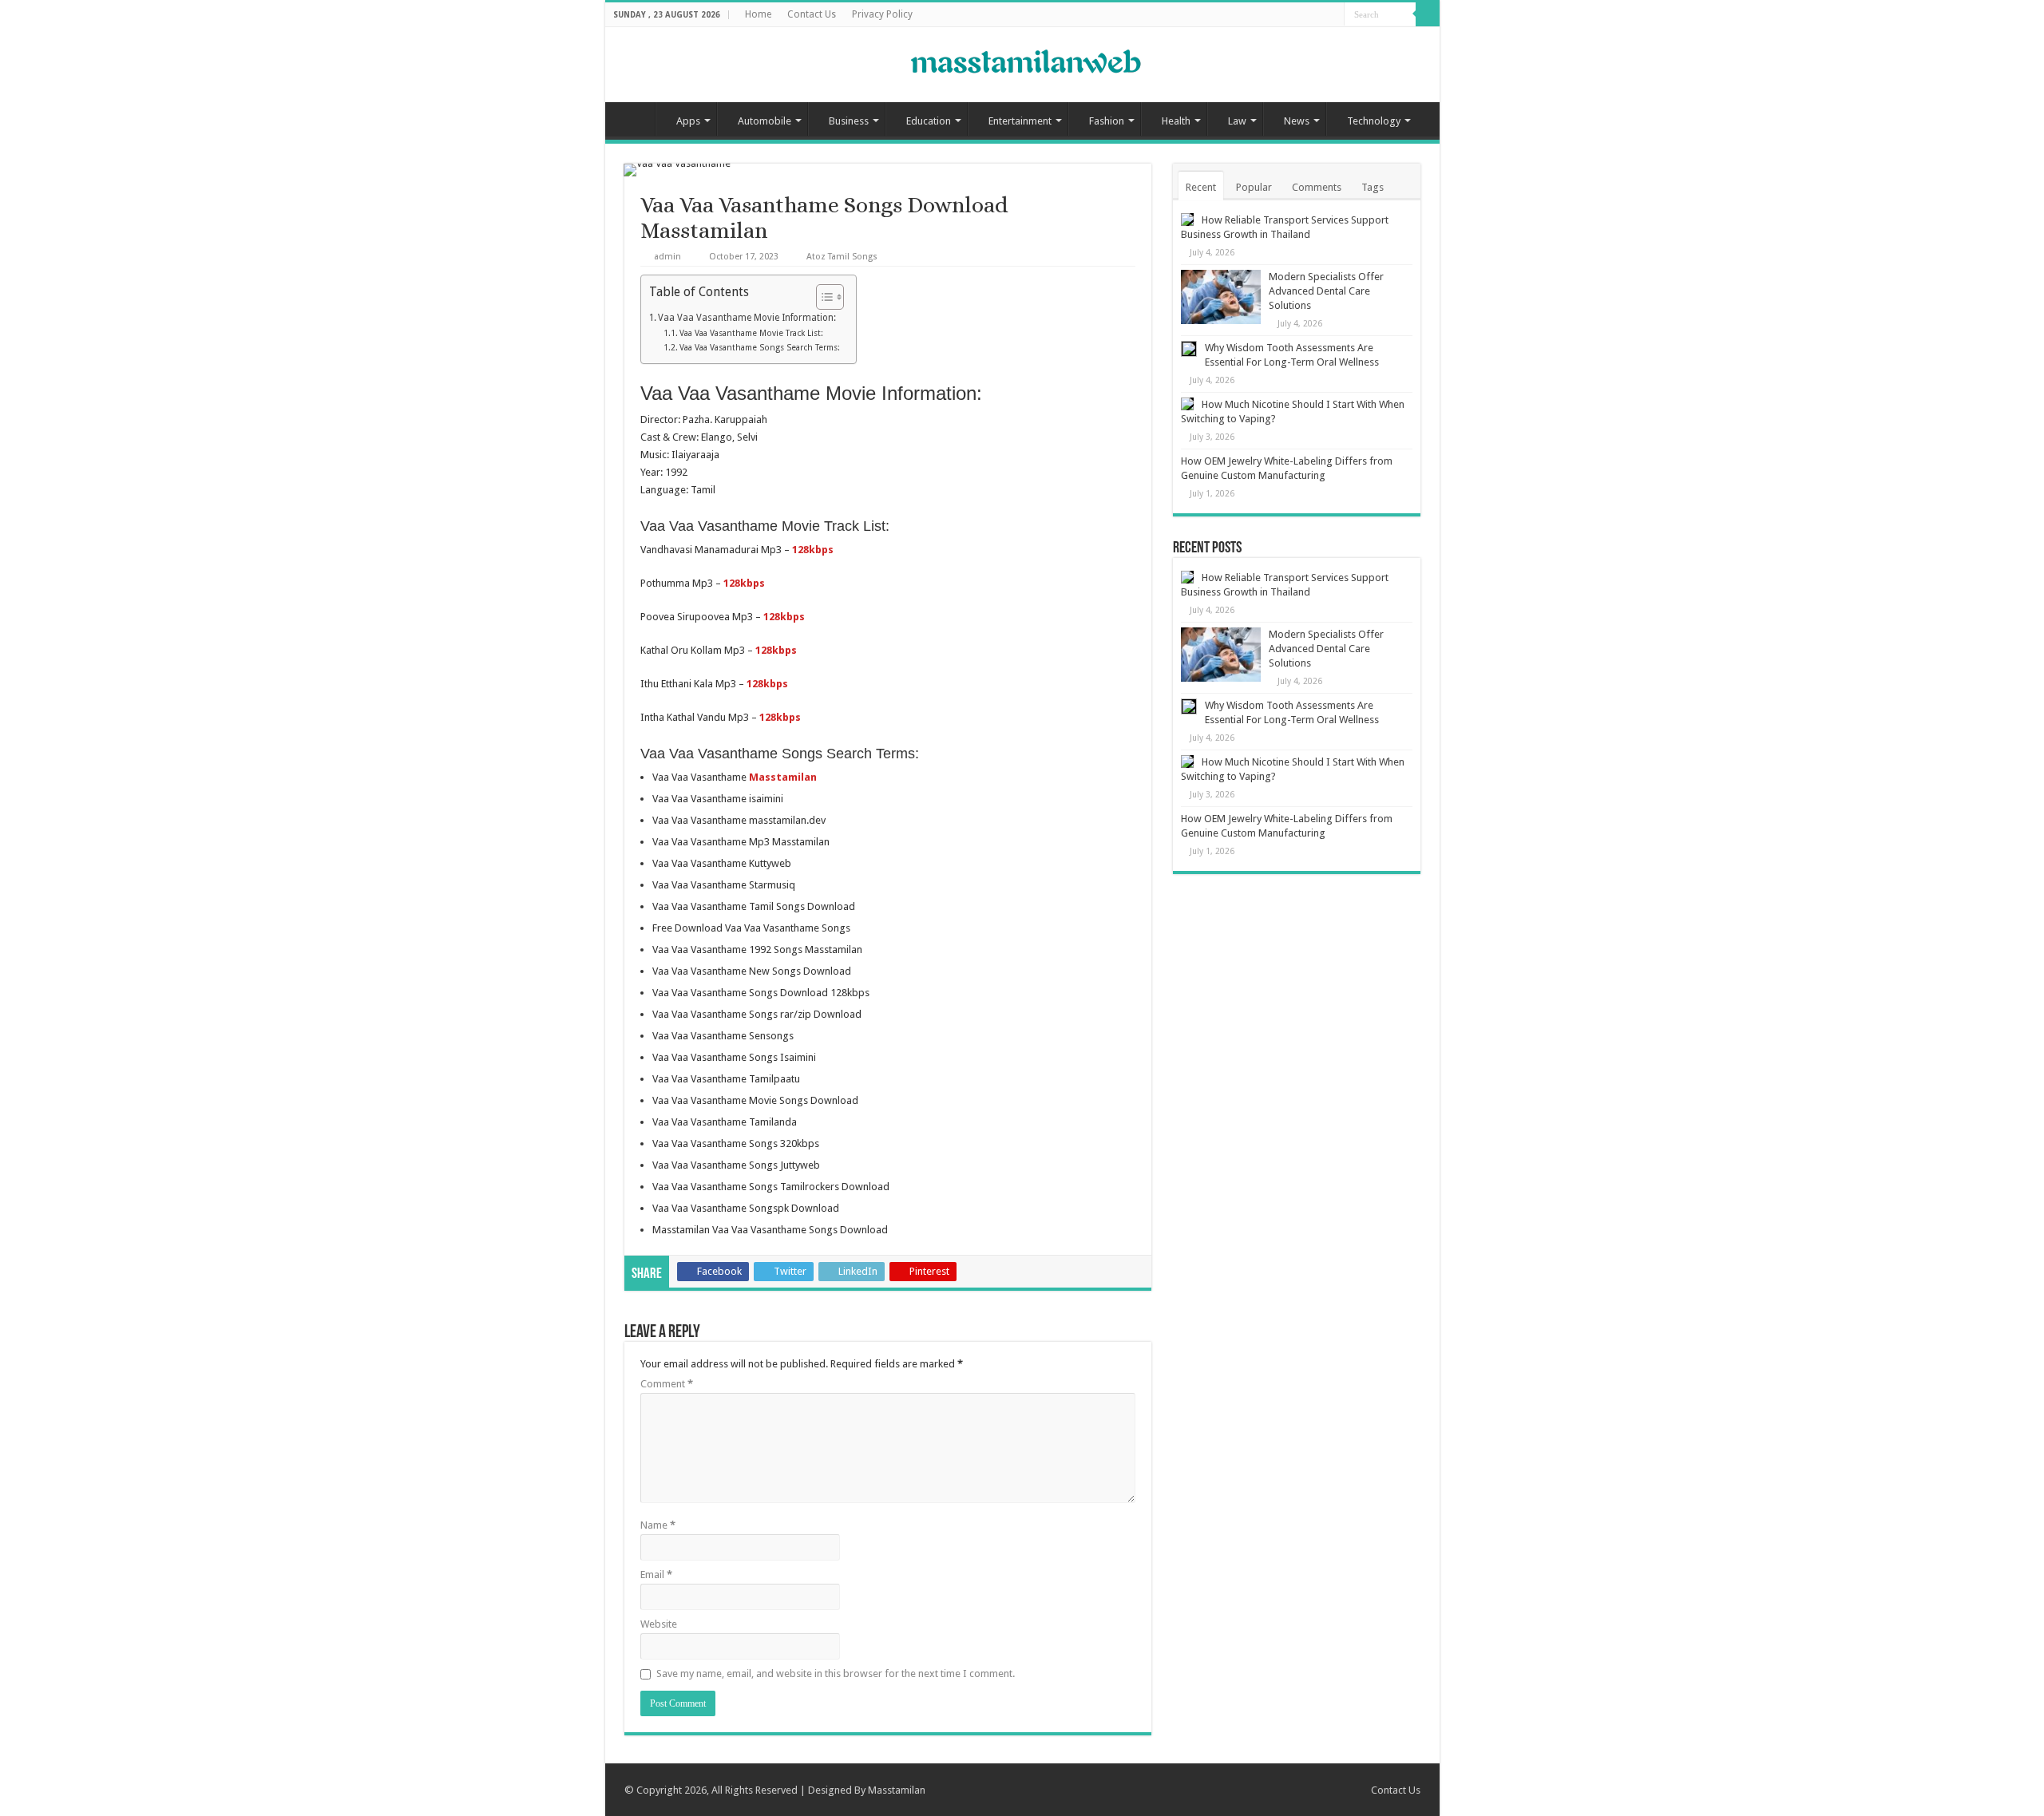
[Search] (1428, 14)
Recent (1201, 187)
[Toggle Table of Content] (822, 297)
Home (758, 14)
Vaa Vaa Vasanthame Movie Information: (747, 318)
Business (849, 121)
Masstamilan (897, 1790)
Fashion (1107, 121)
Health (1176, 121)
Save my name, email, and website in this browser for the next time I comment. (836, 1674)
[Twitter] (1302, 15)
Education (929, 121)
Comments (1317, 187)
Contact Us (812, 14)
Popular (1254, 187)
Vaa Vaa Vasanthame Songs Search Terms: (760, 348)
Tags (1373, 187)
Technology (1374, 121)
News (1297, 121)
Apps (688, 121)
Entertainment (1020, 121)
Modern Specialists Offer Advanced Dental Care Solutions (1326, 291)
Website (659, 1624)
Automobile (765, 121)
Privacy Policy (882, 14)
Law (1237, 121)
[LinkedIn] (1332, 15)
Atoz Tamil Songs (842, 257)
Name (658, 1525)
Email (656, 1575)
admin (667, 257)
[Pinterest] (1317, 15)
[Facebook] (1287, 15)
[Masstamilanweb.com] (1022, 63)
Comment (667, 1384)
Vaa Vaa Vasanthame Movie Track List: (751, 333)
